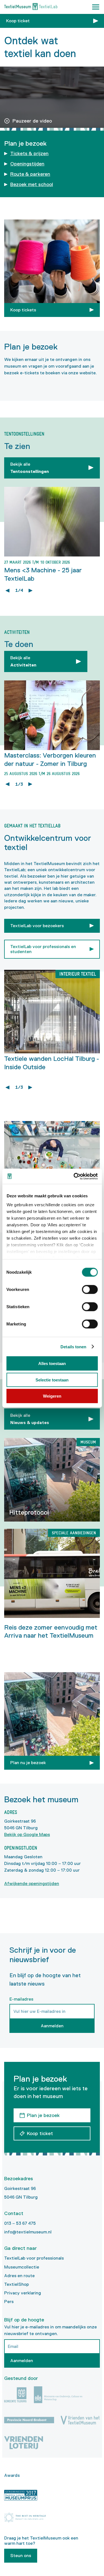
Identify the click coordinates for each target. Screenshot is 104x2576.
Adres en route (19, 2276)
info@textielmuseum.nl (28, 2232)
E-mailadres (21, 1999)
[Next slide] (31, 590)
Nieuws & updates (30, 1419)
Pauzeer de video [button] (32, 121)
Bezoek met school (32, 184)
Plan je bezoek (43, 2115)
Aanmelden (52, 2026)
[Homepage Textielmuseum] (31, 7)
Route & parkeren (30, 174)
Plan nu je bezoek (28, 1763)
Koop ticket (18, 21)
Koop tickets (23, 310)
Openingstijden (27, 164)
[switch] (90, 1290)
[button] (96, 7)
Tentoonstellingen (30, 468)
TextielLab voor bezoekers (37, 926)
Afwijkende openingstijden (32, 1883)
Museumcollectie (22, 2267)
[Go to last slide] (7, 590)
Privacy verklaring (23, 2293)
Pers (9, 2302)
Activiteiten (23, 661)
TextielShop (17, 2284)
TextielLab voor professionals (34, 2258)
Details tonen (73, 1346)
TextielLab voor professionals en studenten (43, 949)
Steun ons (21, 2556)
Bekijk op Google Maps (27, 1834)
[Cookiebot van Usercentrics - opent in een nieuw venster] (74, 1176)
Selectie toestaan (52, 1380)
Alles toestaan (52, 1363)
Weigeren (52, 1396)
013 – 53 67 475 (20, 2223)
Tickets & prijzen (29, 153)
